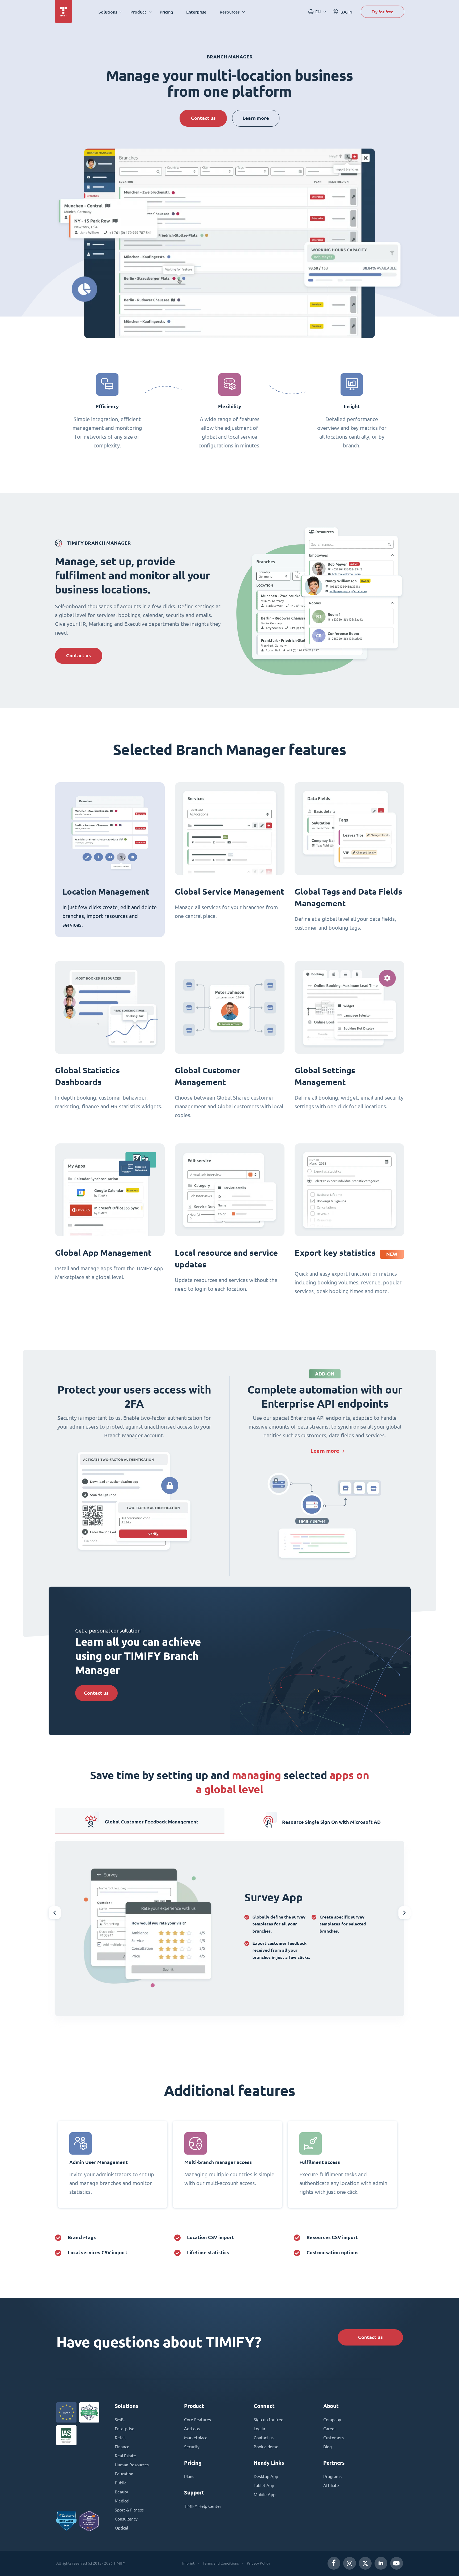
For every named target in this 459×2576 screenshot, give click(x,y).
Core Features (197, 2420)
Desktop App (266, 2476)
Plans (189, 2476)
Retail (120, 2438)
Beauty (121, 2492)
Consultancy (126, 2519)
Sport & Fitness (129, 2510)
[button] (55, 1913)
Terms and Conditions (221, 2563)
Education (124, 2474)
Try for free (382, 12)
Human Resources (132, 2465)
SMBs (120, 2420)
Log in (259, 2429)
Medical (122, 2501)
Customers (333, 2438)
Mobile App (265, 2494)
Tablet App (264, 2485)
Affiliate (331, 2485)
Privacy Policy (258, 2563)
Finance (122, 2447)
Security (192, 2447)
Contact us (203, 118)
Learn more (256, 118)
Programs (332, 2476)
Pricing (166, 12)
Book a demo (266, 2447)
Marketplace (196, 2438)
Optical (121, 2528)
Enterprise (196, 12)
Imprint (188, 2563)
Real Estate (125, 2456)
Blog (328, 2447)
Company (332, 2420)
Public (120, 2483)
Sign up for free (269, 2420)
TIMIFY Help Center (203, 2506)
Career (330, 2429)
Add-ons (192, 2429)
